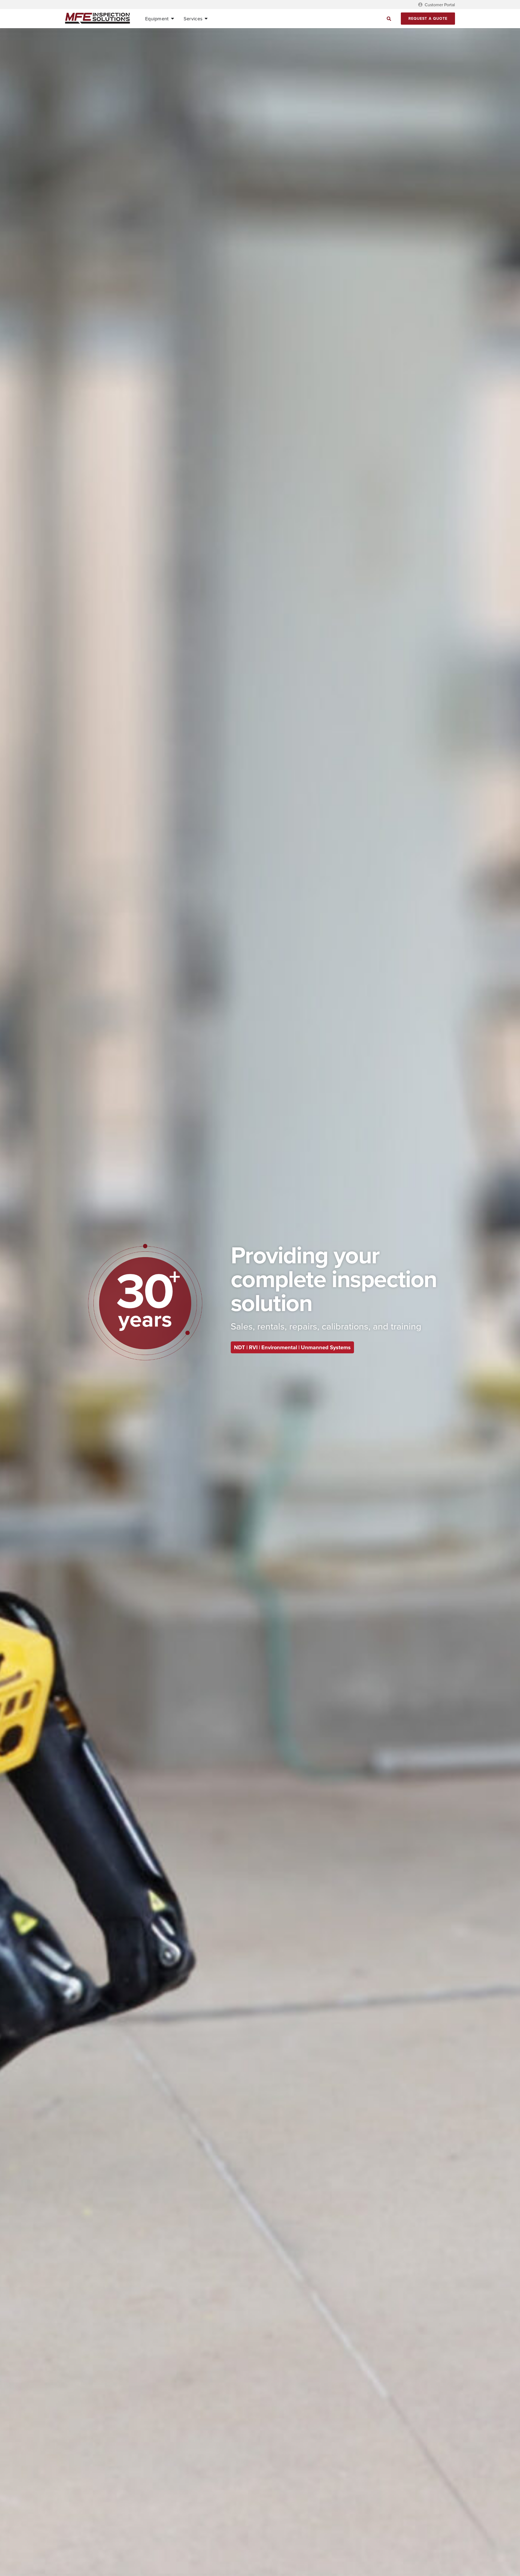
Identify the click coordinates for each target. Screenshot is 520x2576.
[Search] (389, 19)
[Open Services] (206, 19)
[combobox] (341, 19)
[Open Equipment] (173, 19)
